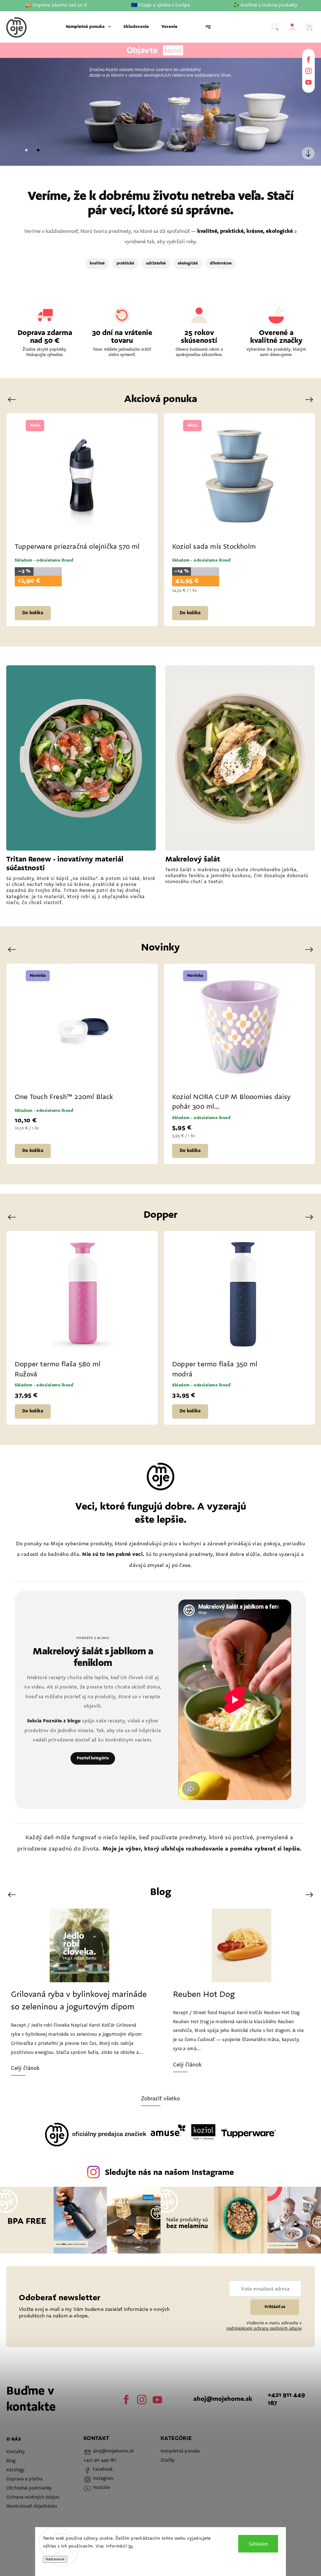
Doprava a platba (24, 2479)
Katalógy (15, 2470)
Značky (168, 2461)
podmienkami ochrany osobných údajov (264, 2329)
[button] (14, 104)
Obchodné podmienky (29, 2488)
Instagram (308, 71)
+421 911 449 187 (286, 2399)
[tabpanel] (82, 520)
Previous (13, 400)
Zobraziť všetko (161, 2099)
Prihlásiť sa (275, 2307)
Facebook (308, 60)
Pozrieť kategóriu (93, 1758)
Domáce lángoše (204, 1995)
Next (310, 400)
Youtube (308, 82)
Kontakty (16, 2452)
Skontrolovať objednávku (32, 2507)
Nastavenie (55, 2559)
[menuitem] (88, 27)
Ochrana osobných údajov (33, 2497)
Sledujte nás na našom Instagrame (169, 2173)
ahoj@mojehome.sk (223, 2399)
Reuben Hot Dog (42, 1995)
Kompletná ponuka (180, 2451)
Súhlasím (258, 2544)
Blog (11, 2461)
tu (131, 2547)
